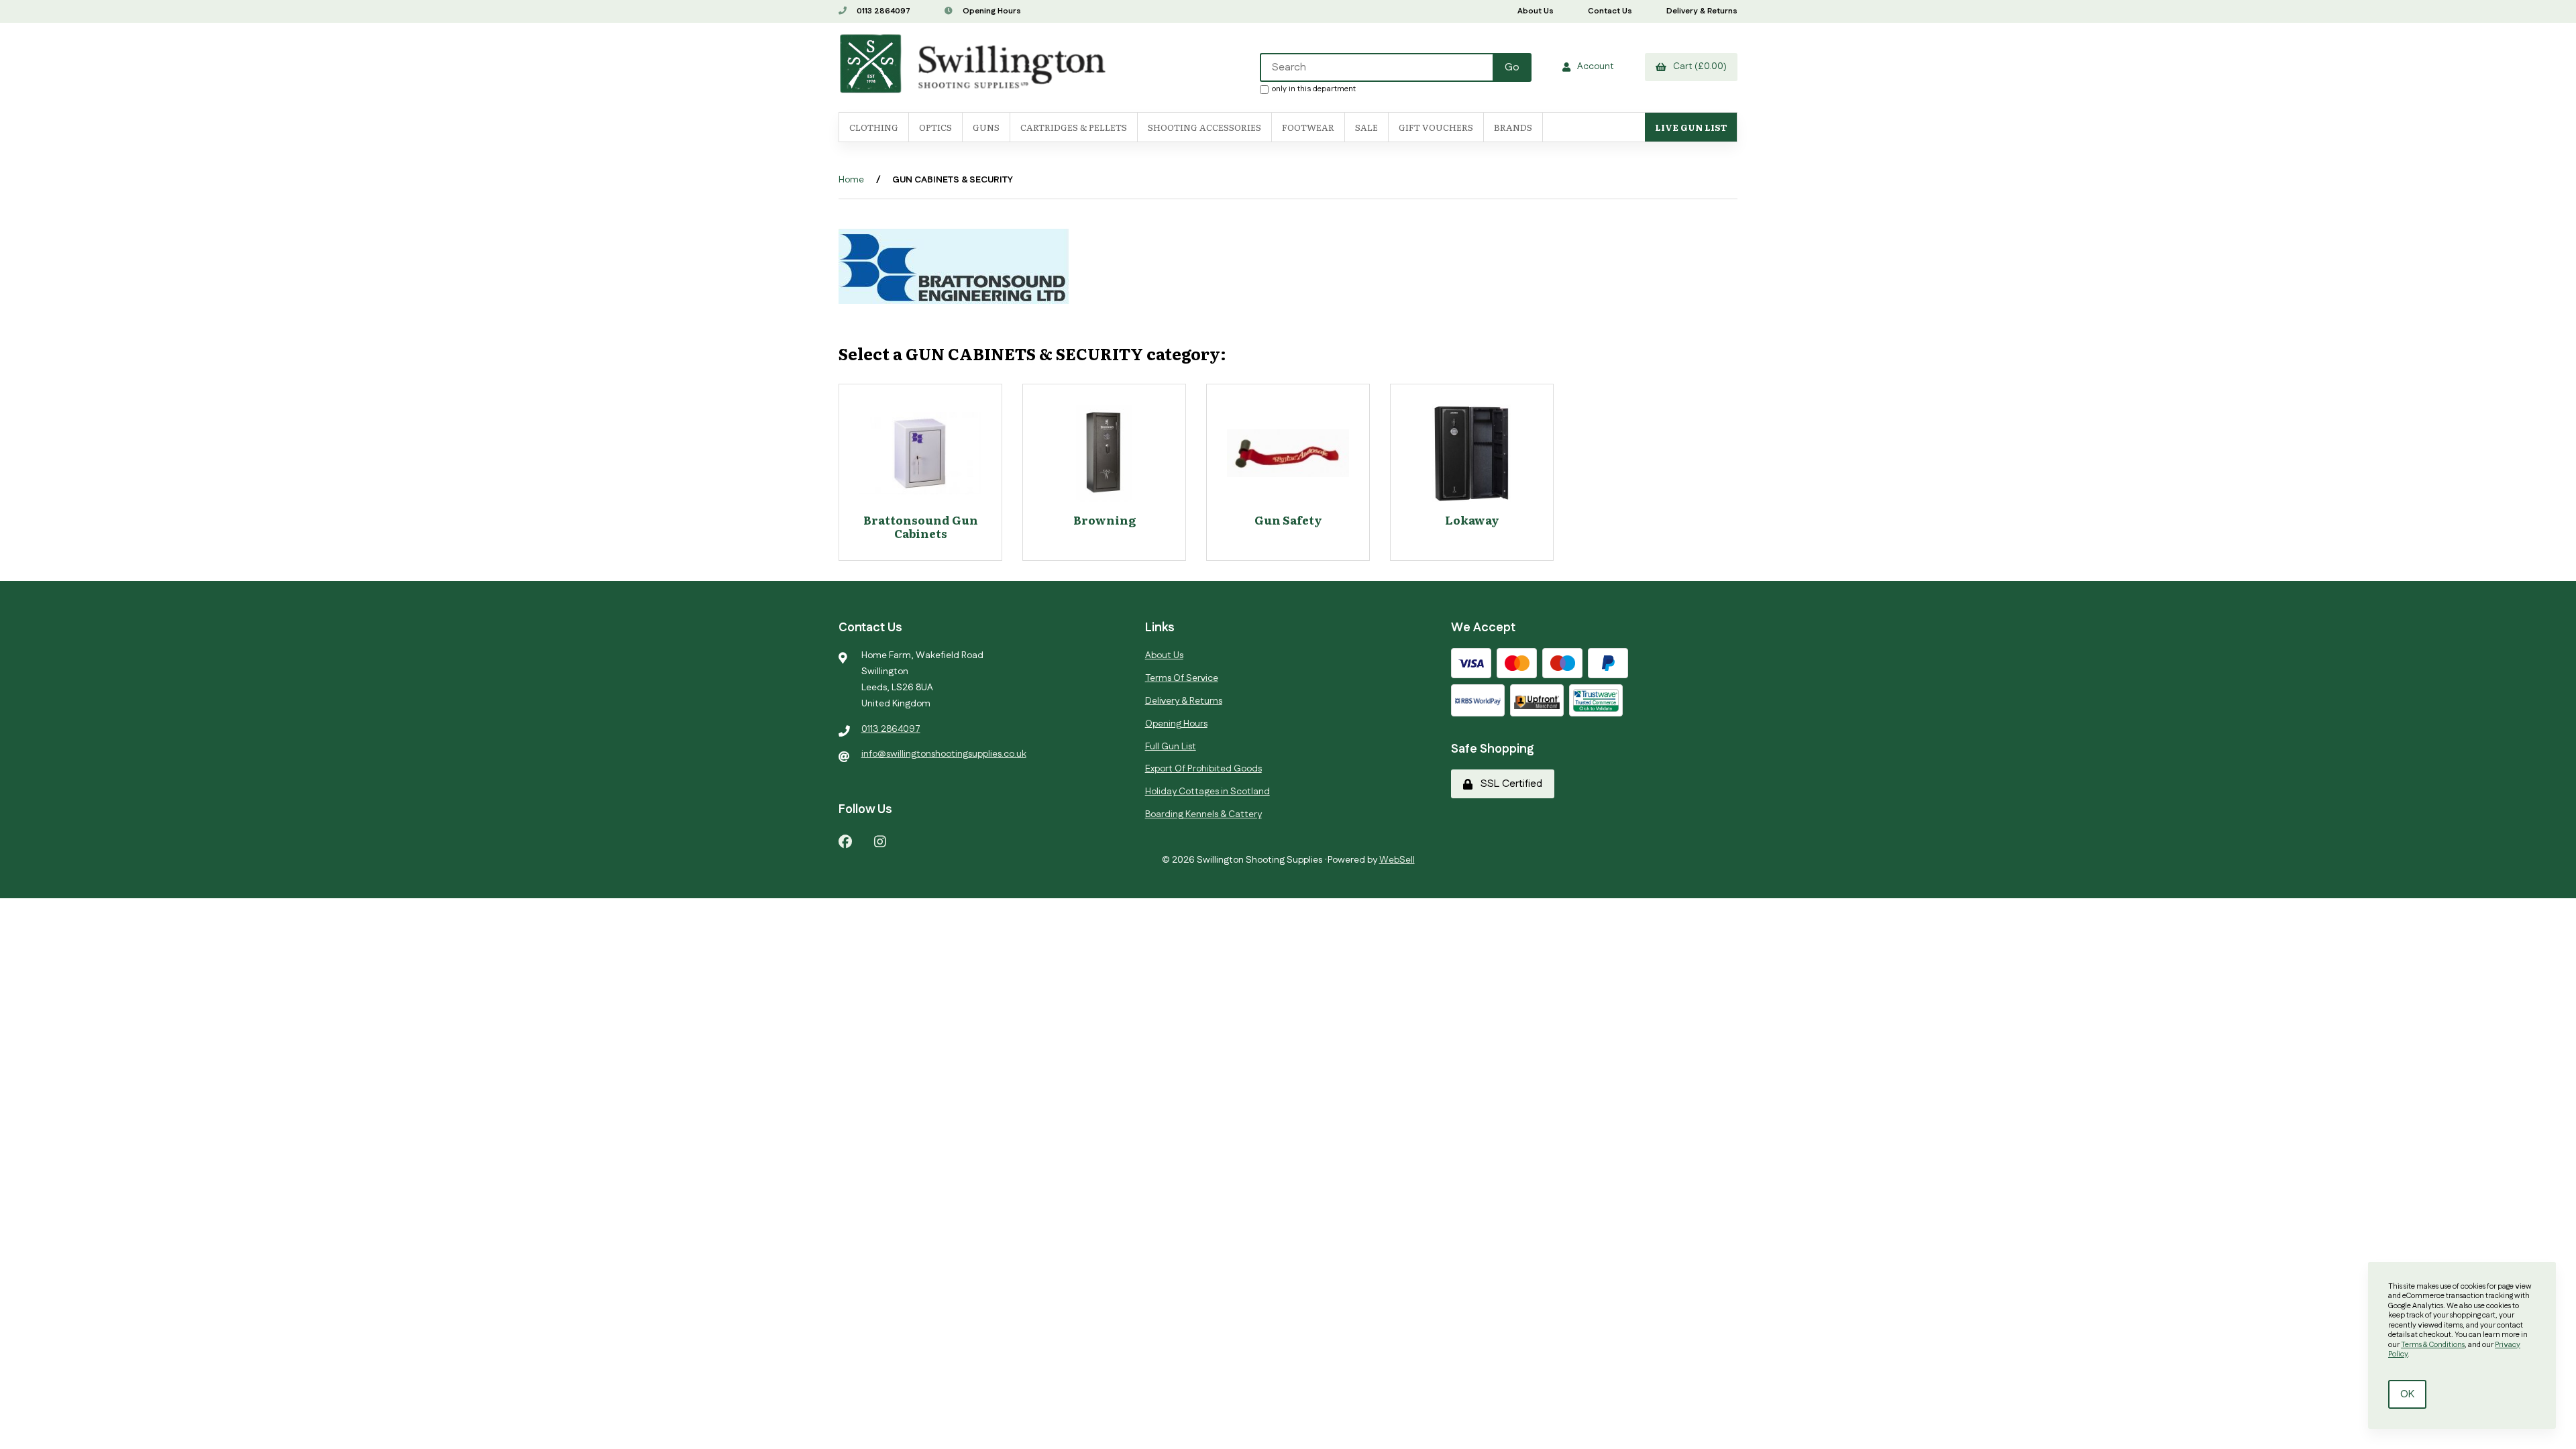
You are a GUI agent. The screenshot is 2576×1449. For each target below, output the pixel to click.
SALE (1366, 127)
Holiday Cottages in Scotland (1207, 792)
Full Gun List (1171, 747)
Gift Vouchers (1436, 127)
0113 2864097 (882, 11)
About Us (1536, 11)
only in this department (1314, 89)
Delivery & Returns (1702, 11)
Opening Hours (991, 11)
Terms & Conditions (2433, 1345)
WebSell (1397, 860)
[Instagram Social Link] (880, 841)
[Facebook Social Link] (845, 841)
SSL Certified (1509, 784)
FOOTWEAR (1308, 127)
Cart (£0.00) (1698, 66)
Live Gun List (1691, 127)
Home (851, 180)
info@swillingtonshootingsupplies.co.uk (944, 754)
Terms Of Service (1182, 678)
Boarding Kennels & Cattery (1203, 814)
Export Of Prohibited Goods (1203, 769)
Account (1594, 66)
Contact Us (1610, 11)
